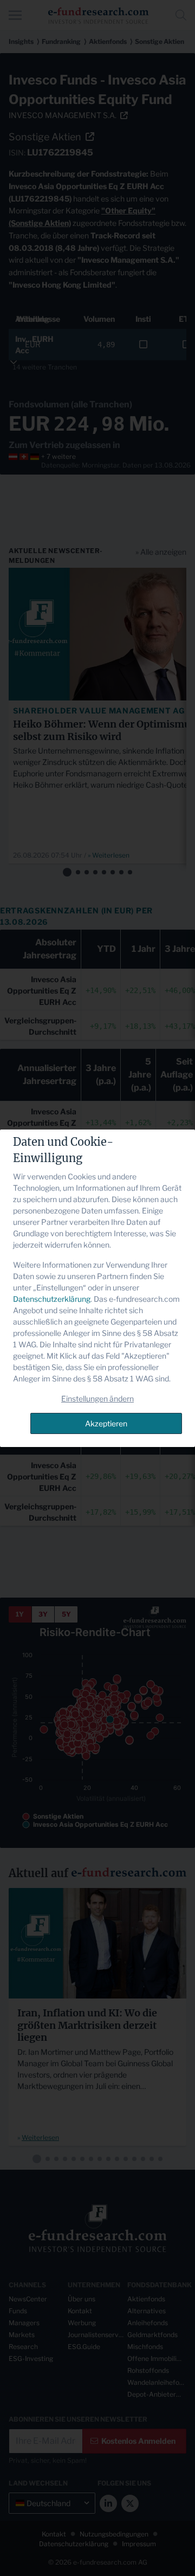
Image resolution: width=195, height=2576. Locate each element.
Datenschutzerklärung (52, 1299)
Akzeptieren (106, 1423)
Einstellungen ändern (97, 1399)
